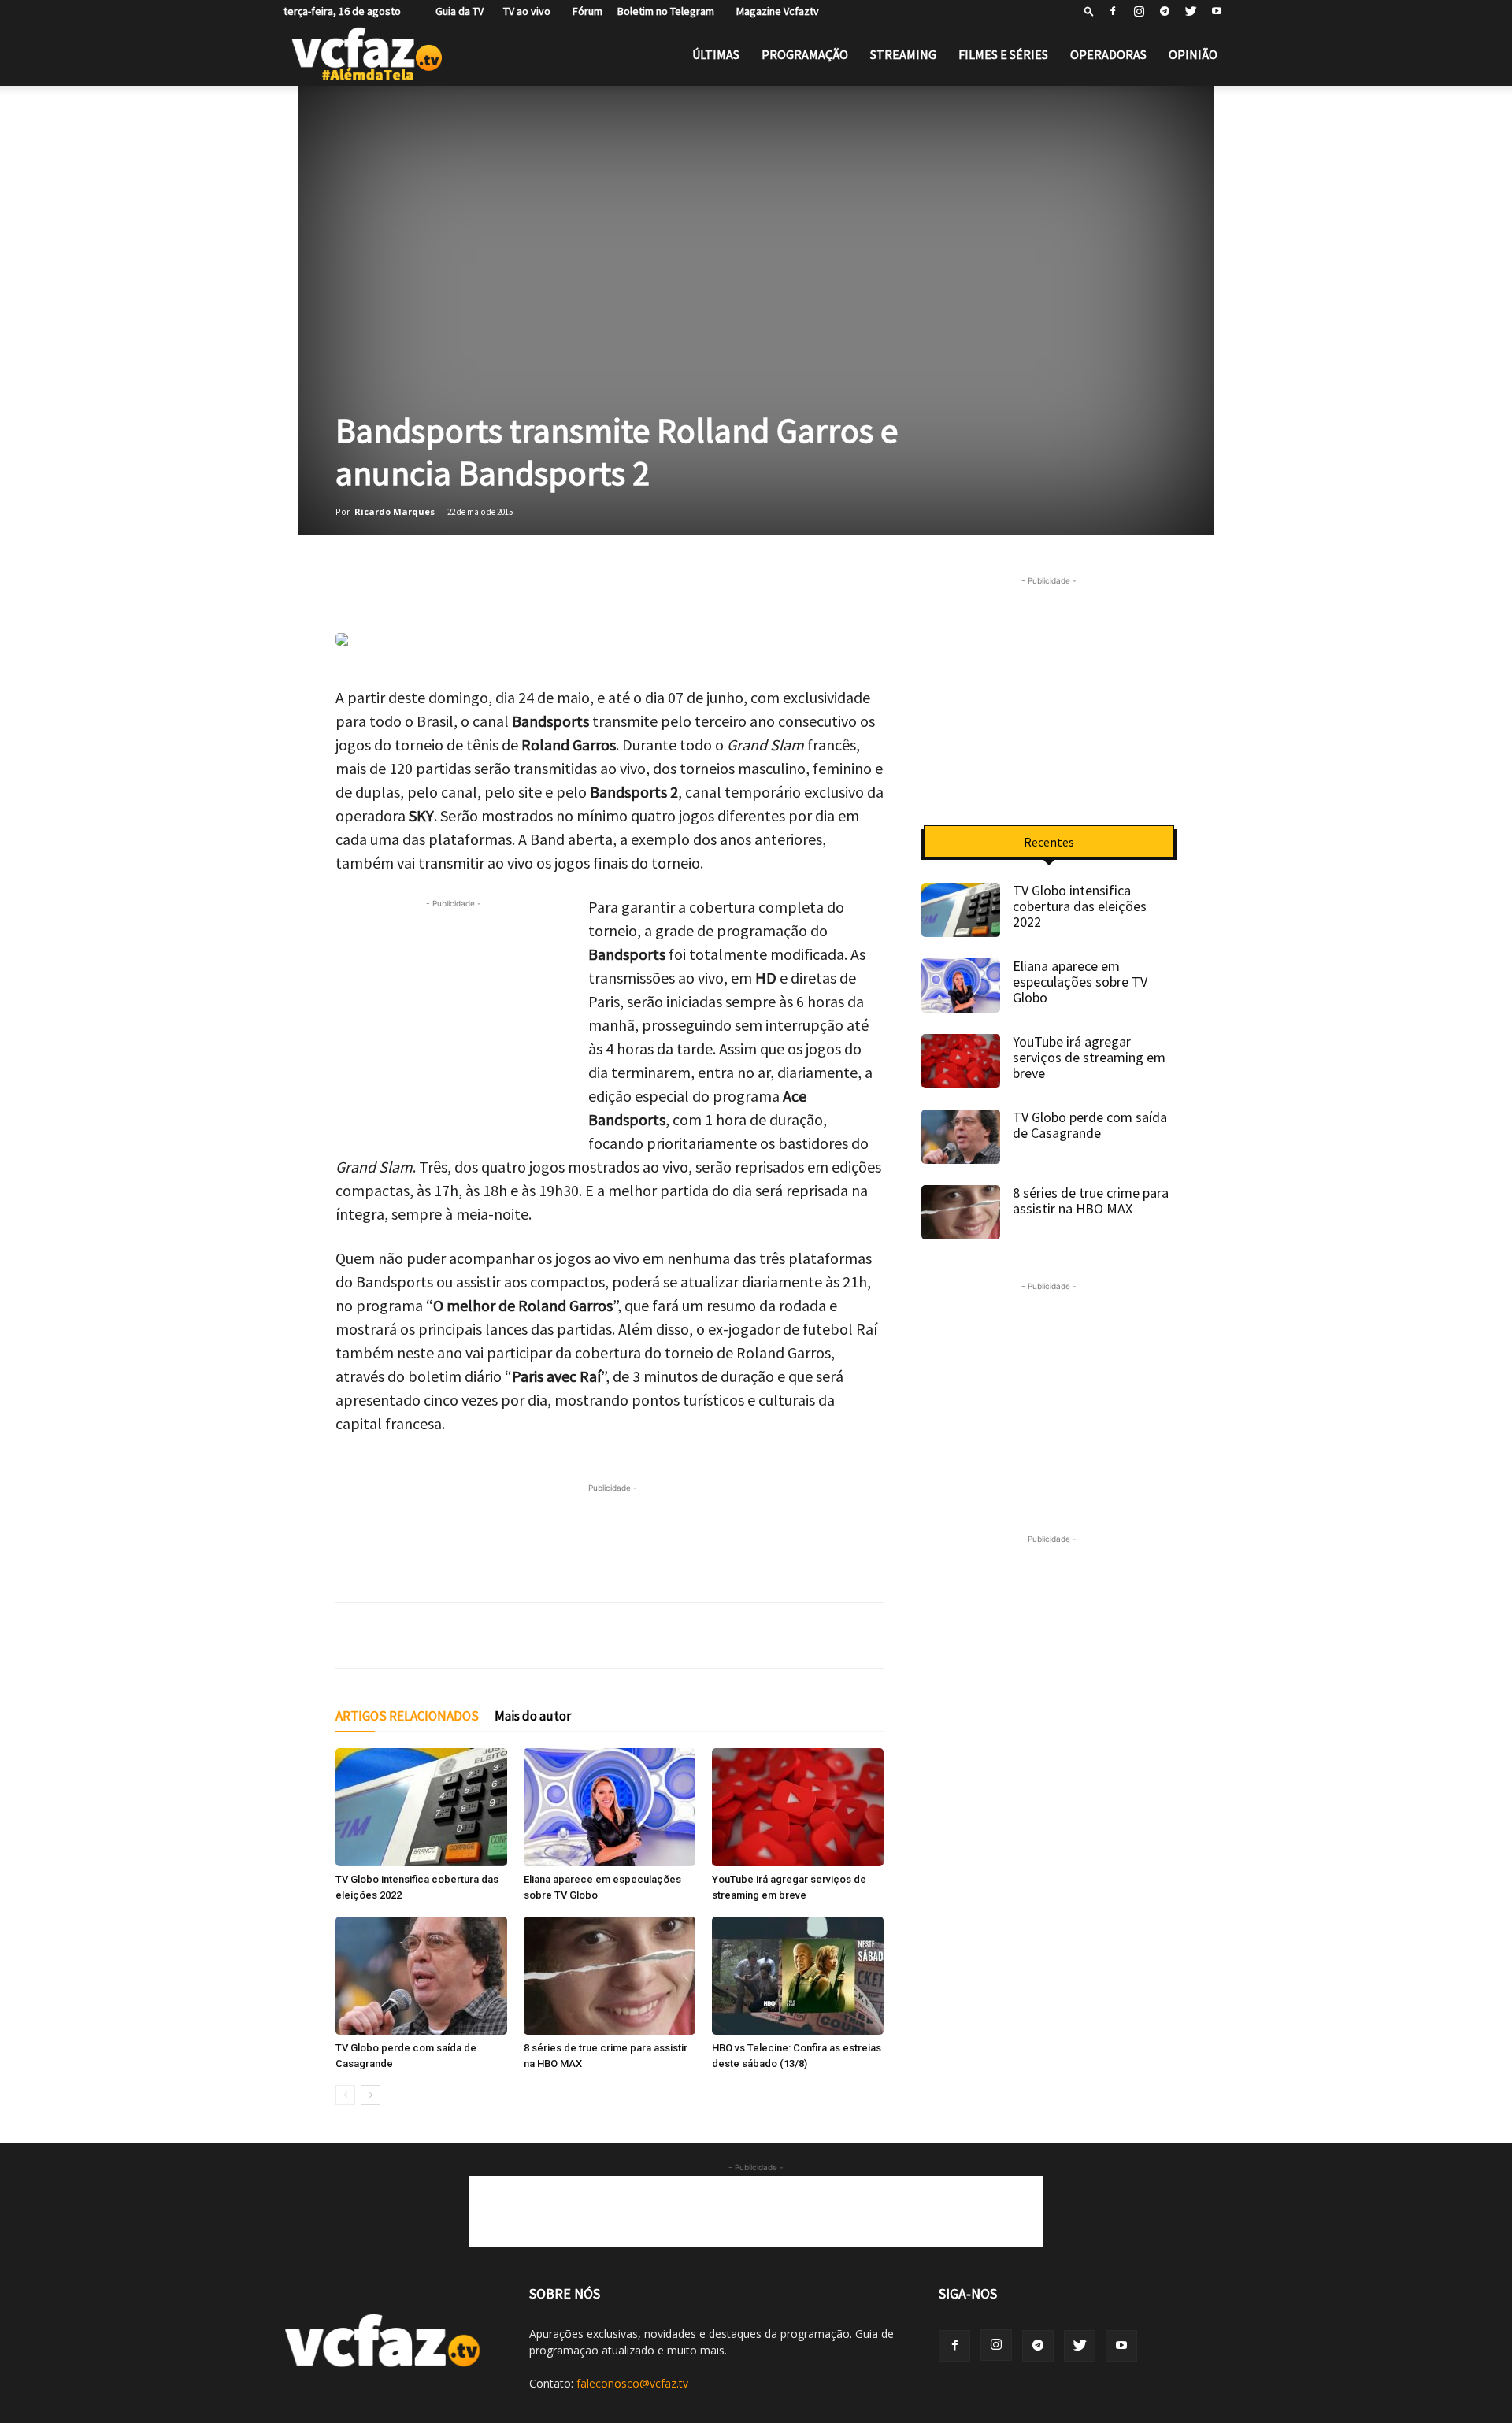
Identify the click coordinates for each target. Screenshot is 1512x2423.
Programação (805, 54)
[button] (1089, 11)
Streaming (903, 54)
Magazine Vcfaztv (774, 11)
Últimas (716, 54)
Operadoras (1108, 54)
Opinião (1193, 54)
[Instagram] (1139, 11)
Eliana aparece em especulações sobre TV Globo (1080, 982)
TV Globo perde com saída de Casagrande (1090, 1125)
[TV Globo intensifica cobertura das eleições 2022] (421, 1807)
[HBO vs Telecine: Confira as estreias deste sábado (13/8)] (798, 1976)
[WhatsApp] (351, 588)
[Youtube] (1217, 11)
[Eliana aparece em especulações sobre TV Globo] (610, 1807)
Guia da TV (456, 11)
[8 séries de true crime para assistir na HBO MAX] (610, 1976)
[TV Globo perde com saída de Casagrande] (421, 1976)
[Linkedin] (509, 588)
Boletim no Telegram (666, 11)
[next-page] (371, 2095)
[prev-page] (345, 2095)
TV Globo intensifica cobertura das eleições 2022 (1080, 906)
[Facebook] (1113, 11)
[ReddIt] (548, 588)
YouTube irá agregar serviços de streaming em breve (1089, 1057)
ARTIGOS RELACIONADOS (407, 1716)
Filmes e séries (1003, 54)
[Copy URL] (587, 588)
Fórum (584, 11)
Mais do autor (533, 1716)
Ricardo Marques (395, 511)
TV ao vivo (524, 11)
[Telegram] (1165, 11)
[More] (628, 588)
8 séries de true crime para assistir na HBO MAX (1091, 1200)
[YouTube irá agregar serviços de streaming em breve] (798, 1807)
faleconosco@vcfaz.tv (632, 2383)
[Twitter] (1191, 11)
